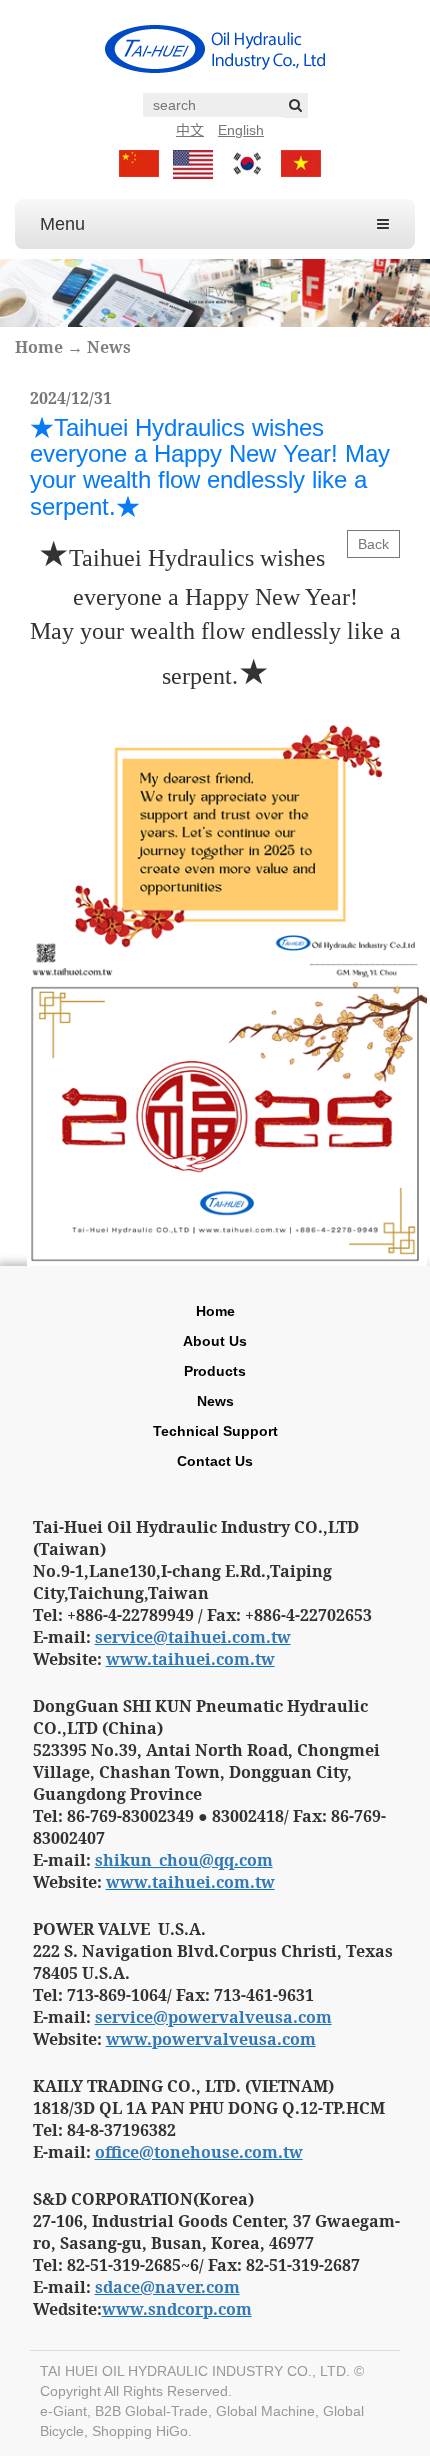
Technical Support (215, 1431)
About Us (215, 1341)
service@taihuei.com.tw (193, 1637)
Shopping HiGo (140, 2431)
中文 (190, 130)
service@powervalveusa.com (213, 2017)
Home (39, 347)
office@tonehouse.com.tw (199, 2152)
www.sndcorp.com (177, 2309)
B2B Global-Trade (151, 2411)
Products (215, 1371)
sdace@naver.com (167, 2287)
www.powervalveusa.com (211, 2039)
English (241, 130)
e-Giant (63, 2411)
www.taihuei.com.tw (190, 1659)
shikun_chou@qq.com (184, 1860)
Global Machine (265, 2411)
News (109, 347)
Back (373, 544)
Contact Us (215, 1461)
